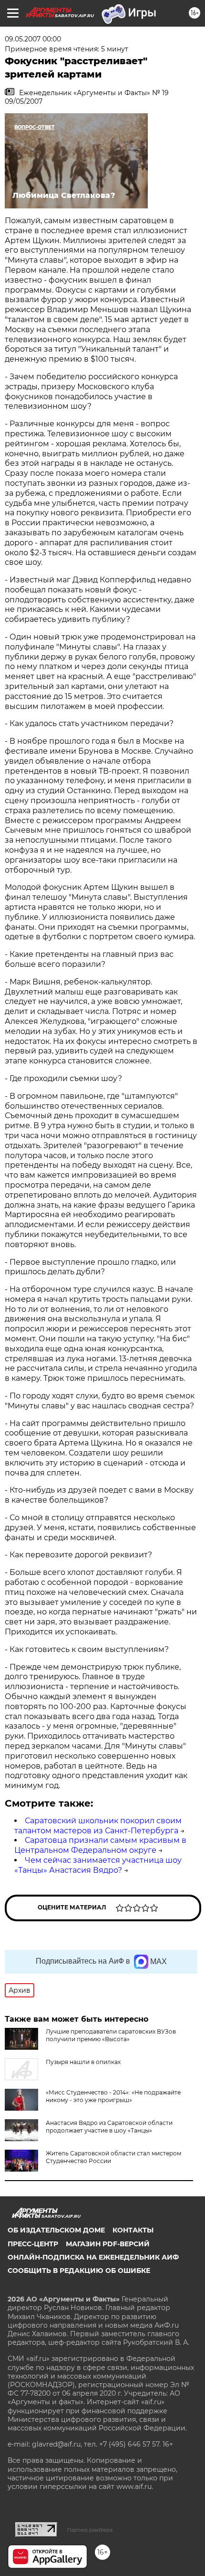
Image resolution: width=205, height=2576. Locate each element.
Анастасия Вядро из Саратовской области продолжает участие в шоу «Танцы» (109, 2127)
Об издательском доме (56, 2230)
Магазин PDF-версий (108, 2244)
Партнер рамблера (90, 2530)
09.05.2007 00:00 (33, 39)
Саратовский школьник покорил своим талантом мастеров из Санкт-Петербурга (98, 1826)
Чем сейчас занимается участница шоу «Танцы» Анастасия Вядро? (98, 1865)
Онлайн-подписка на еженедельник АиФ (93, 2257)
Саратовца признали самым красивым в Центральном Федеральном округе (100, 1845)
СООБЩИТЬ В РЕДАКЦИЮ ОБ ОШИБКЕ (79, 2271)
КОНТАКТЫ (133, 2230)
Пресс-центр (33, 2244)
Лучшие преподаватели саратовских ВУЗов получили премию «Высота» (111, 2035)
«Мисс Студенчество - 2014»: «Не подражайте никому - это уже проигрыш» (113, 2096)
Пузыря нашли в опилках (83, 2062)
